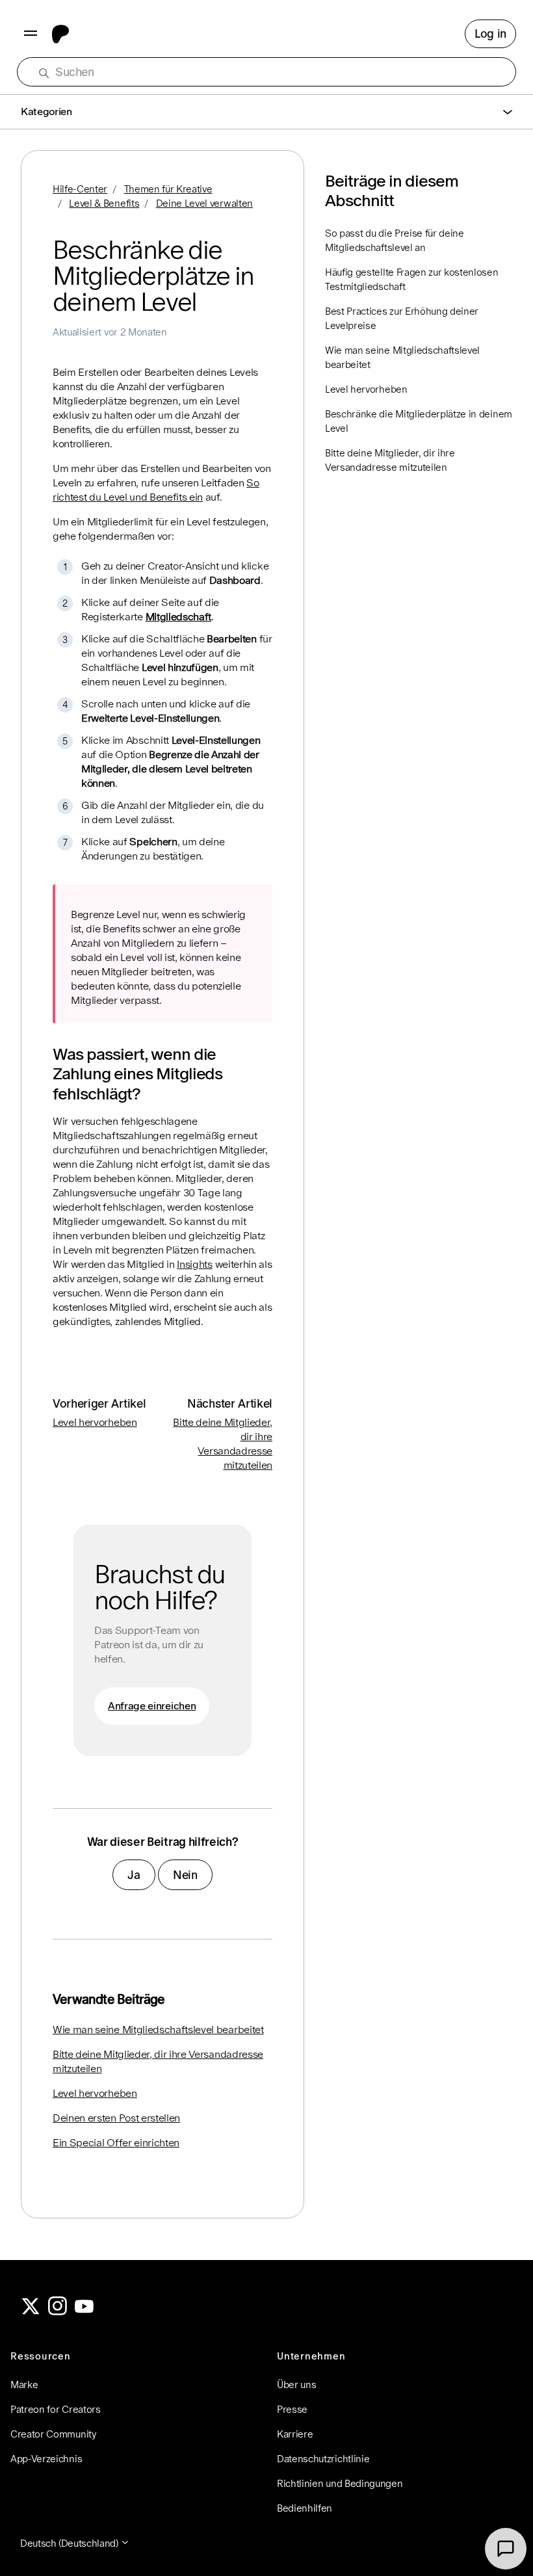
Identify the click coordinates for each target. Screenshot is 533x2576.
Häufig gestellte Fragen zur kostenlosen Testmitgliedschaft (412, 279)
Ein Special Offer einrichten (116, 2143)
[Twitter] (31, 2312)
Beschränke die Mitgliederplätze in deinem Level (419, 421)
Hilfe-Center (80, 189)
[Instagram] (58, 2312)
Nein (185, 1875)
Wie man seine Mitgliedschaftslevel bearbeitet (158, 2030)
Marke (24, 2385)
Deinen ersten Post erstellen (116, 2118)
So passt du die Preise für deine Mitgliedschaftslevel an (395, 240)
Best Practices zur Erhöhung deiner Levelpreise (402, 318)
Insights (194, 1264)
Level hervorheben (95, 1422)
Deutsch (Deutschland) (70, 2543)
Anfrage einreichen (152, 1706)
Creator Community (54, 2434)
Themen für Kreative (168, 189)
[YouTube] (84, 2312)
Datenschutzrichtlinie (323, 2459)
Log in (490, 33)
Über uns (296, 2385)
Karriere (295, 2434)
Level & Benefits (104, 203)
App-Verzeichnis (46, 2459)
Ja (134, 1875)
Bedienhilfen (305, 2508)
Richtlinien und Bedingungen (340, 2483)
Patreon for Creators (56, 2409)
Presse (292, 2409)
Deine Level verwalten (204, 203)
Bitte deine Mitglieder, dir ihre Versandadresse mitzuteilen (158, 2061)
